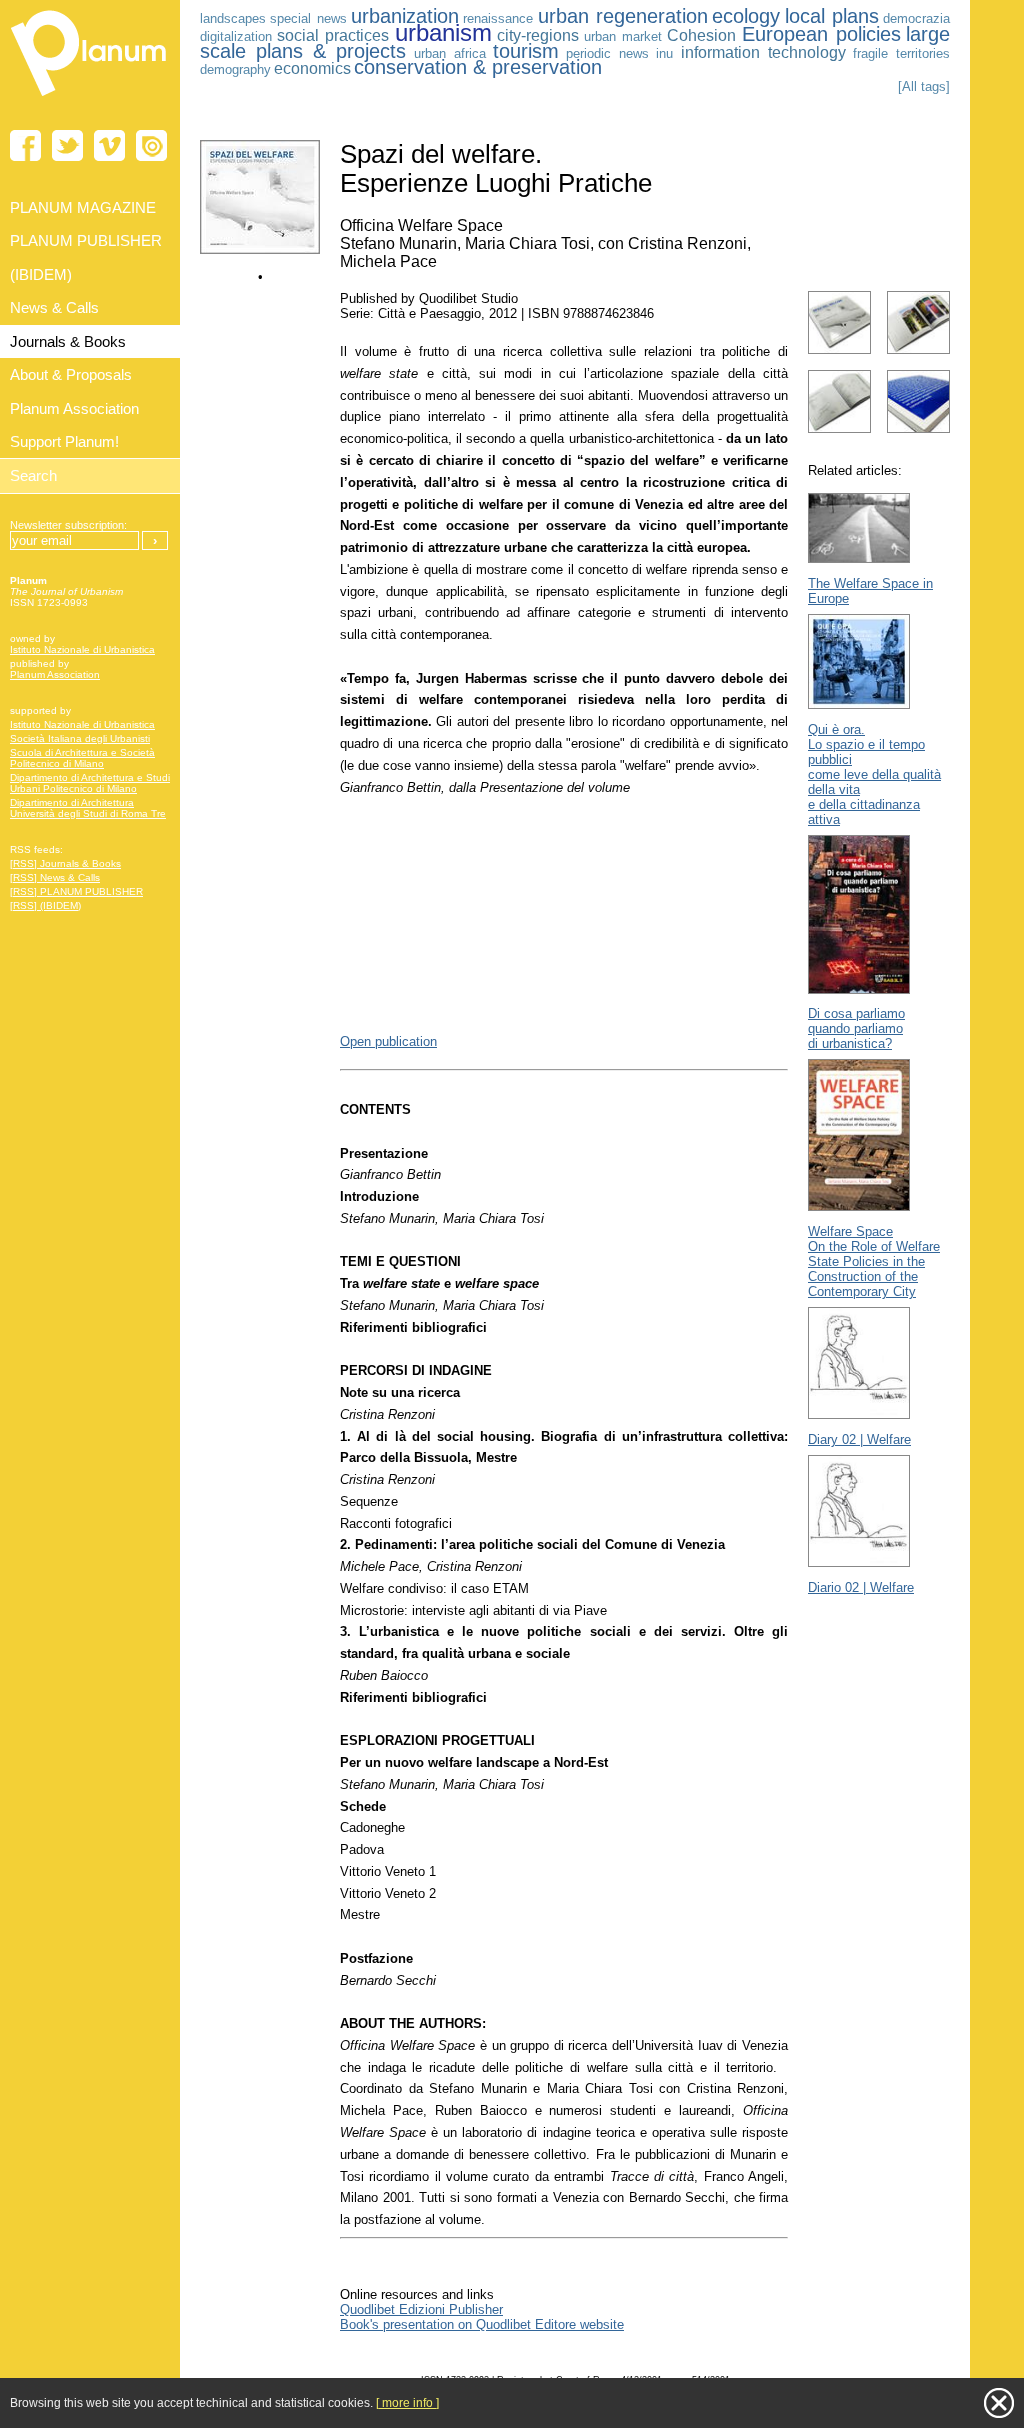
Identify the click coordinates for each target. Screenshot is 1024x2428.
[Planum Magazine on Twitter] (67, 145)
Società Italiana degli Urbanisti (80, 738)
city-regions (538, 35)
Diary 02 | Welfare (859, 1439)
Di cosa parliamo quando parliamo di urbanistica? (856, 1028)
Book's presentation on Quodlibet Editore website (482, 2324)
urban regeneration (623, 16)
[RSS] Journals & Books (65, 863)
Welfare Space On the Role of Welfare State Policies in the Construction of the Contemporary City (874, 1261)
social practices (333, 35)
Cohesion (701, 35)
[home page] (90, 100)
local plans (832, 16)
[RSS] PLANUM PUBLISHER (76, 891)
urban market (623, 36)
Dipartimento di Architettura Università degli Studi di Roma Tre (88, 808)
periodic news (607, 53)
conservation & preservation (478, 67)
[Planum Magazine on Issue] (151, 145)
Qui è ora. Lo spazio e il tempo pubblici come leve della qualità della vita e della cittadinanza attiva (874, 774)
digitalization (236, 36)
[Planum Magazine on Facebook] (25, 145)
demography (235, 69)
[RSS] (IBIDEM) (45, 905)
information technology (763, 52)
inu (664, 53)
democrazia (916, 18)
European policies (821, 34)
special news (308, 18)
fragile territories (901, 53)
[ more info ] (407, 2403)
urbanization (405, 16)
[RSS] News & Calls (55, 877)
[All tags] (924, 86)
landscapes (233, 18)
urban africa (450, 53)
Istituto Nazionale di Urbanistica (82, 649)
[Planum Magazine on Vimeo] (109, 145)
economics (312, 68)
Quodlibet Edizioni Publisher (421, 2309)
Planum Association (55, 674)
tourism (526, 51)
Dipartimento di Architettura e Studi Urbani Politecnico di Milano (90, 783)
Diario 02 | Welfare (861, 1587)
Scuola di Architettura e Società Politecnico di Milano (82, 758)
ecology (746, 16)
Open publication (388, 1041)
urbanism (443, 32)
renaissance (498, 18)
